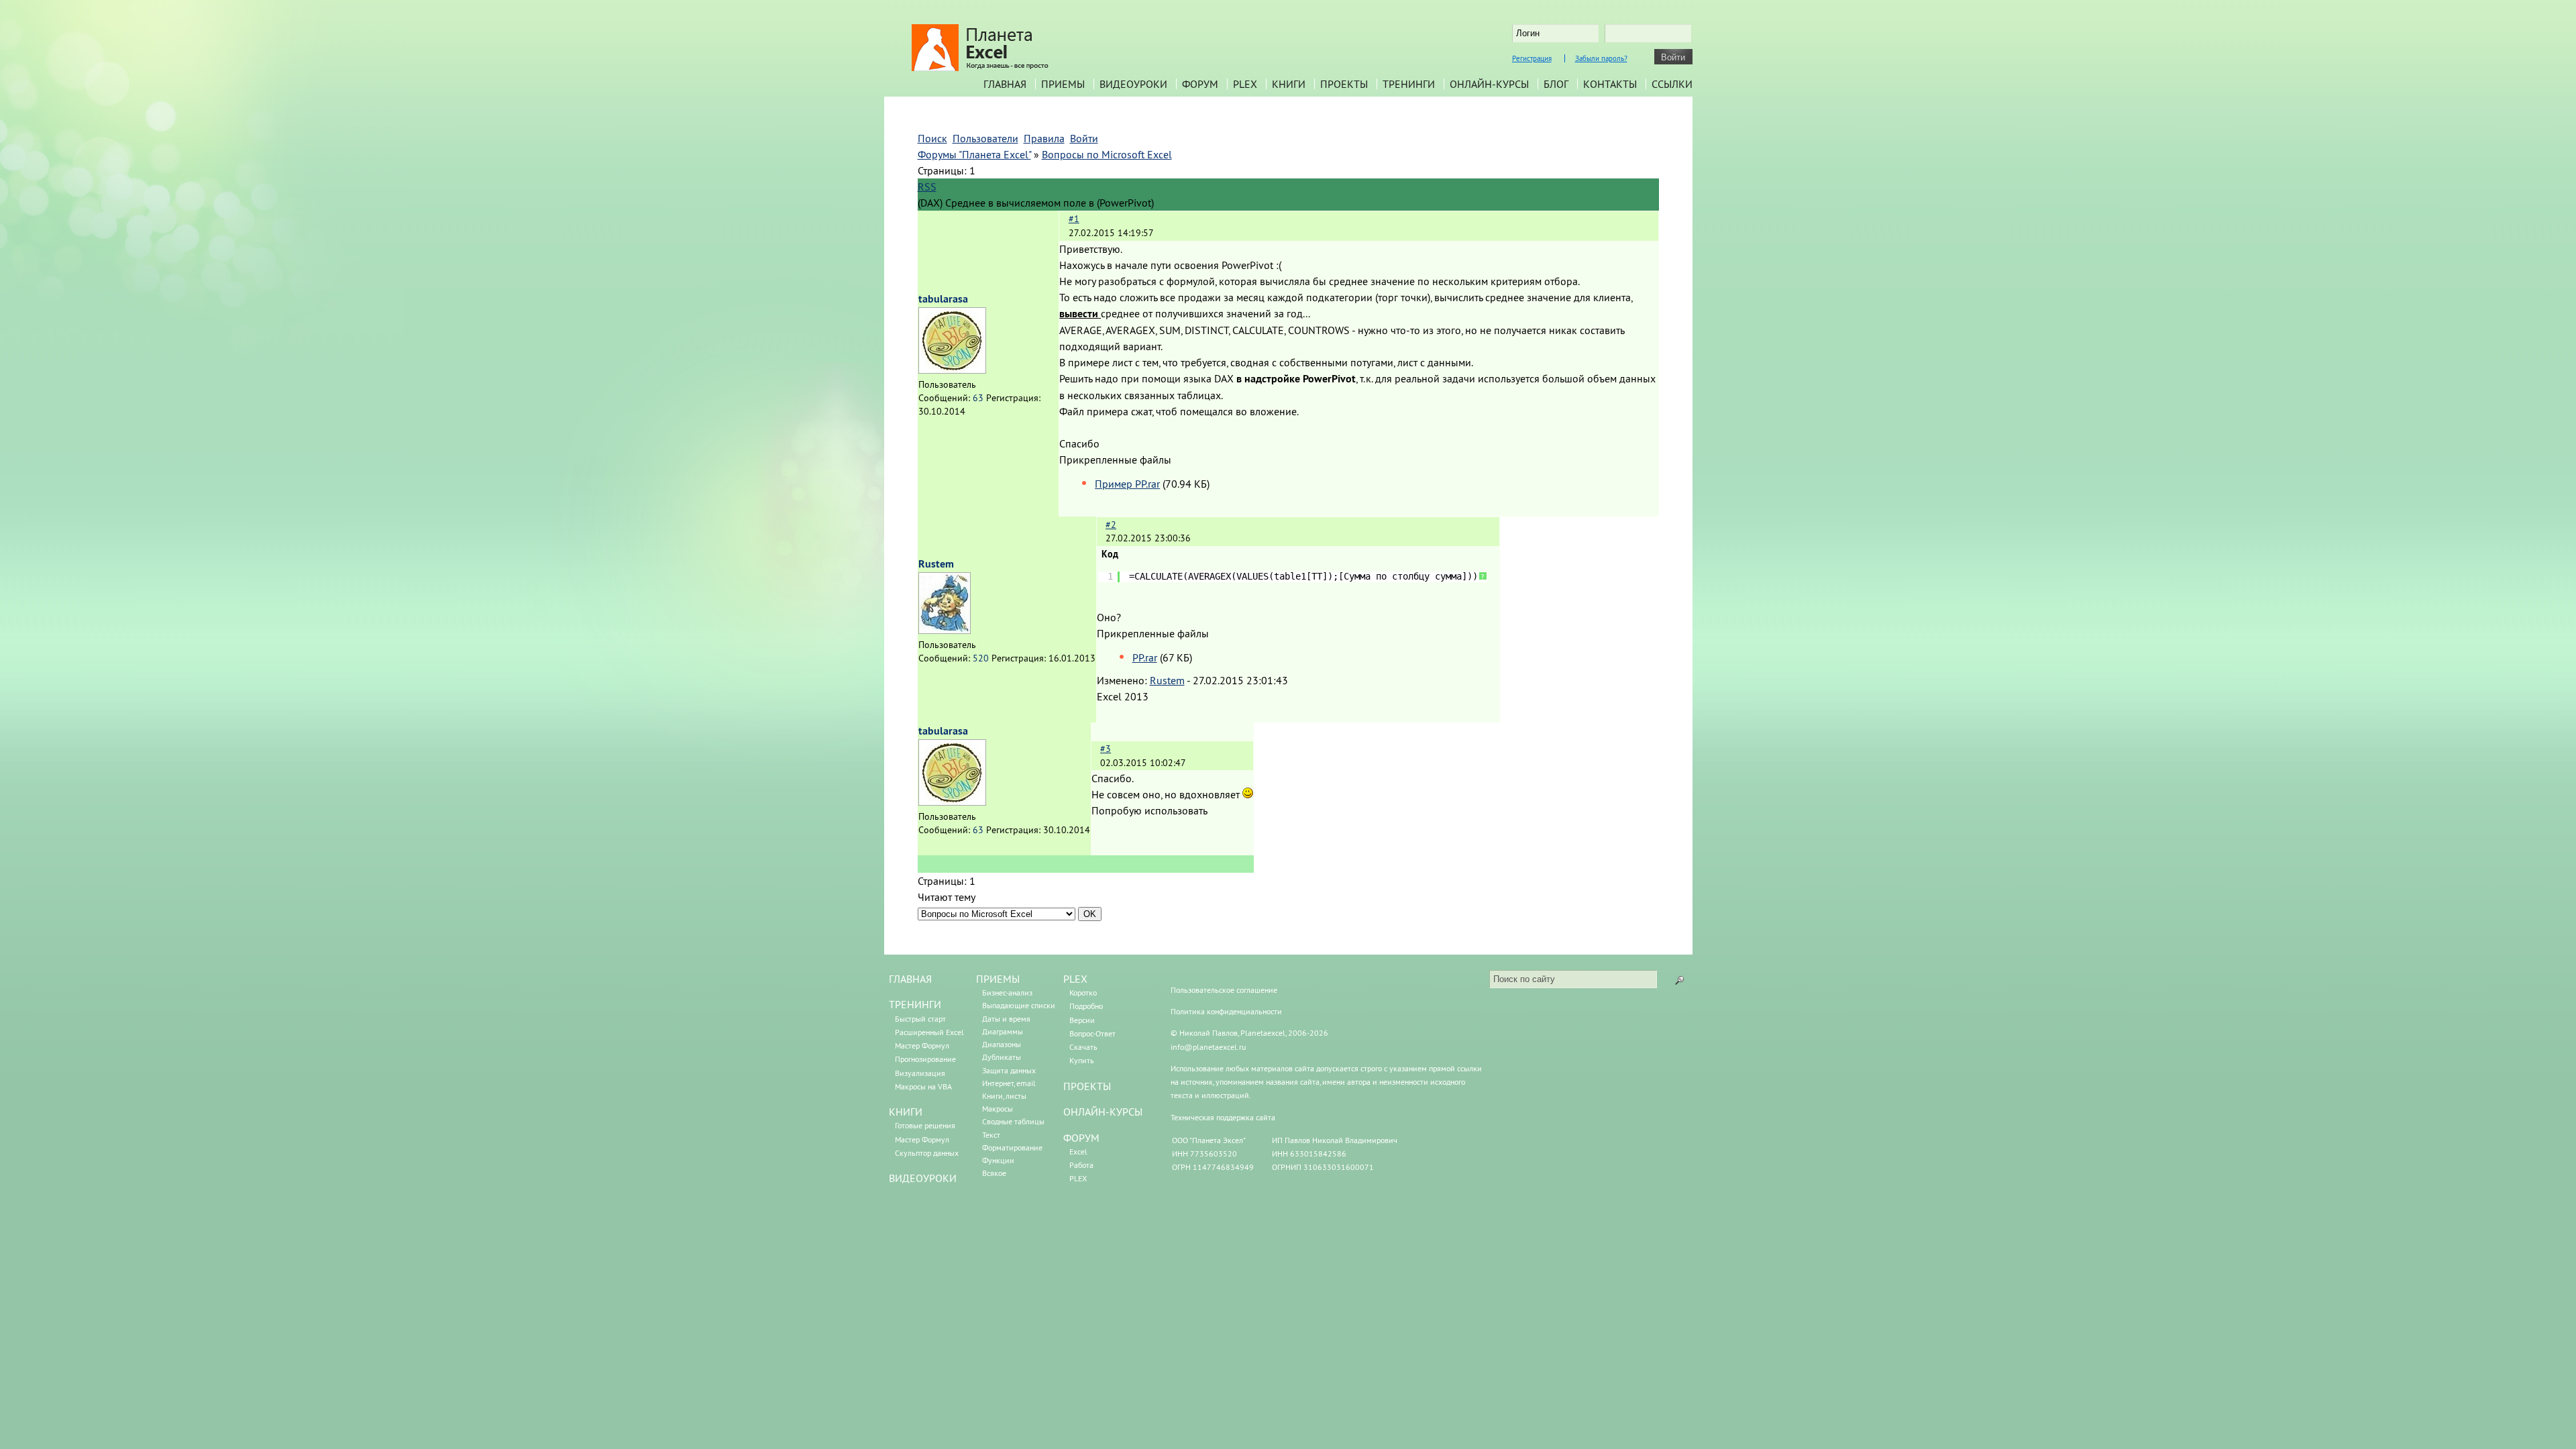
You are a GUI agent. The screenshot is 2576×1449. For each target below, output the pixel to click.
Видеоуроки (1133, 84)
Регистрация (1532, 58)
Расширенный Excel (929, 1032)
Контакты (1610, 84)
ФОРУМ (1081, 1138)
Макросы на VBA (923, 1086)
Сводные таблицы (1013, 1121)
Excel (1078, 1151)
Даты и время (1006, 1019)
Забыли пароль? (1601, 58)
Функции (998, 1160)
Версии (1082, 1020)
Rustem (936, 564)
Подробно (1086, 1006)
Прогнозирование (925, 1059)
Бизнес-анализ (1007, 992)
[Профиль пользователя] (952, 370)
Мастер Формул (922, 1045)
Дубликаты (1002, 1057)
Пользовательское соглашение (1224, 990)
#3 (1106, 749)
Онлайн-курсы (1489, 84)
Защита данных (1009, 1070)
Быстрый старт (920, 1019)
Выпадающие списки (1019, 1005)
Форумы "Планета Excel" (974, 154)
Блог (1556, 84)
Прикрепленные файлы (1115, 460)
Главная (1005, 84)
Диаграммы (1003, 1031)
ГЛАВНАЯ (910, 979)
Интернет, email (1009, 1083)
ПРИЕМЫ (998, 979)
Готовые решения (925, 1125)
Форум (1200, 84)
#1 (1074, 219)
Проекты (1344, 84)
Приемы (1063, 84)
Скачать (1083, 1047)
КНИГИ (906, 1112)
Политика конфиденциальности (1226, 1011)
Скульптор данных (927, 1153)
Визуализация (920, 1073)
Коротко (1083, 992)
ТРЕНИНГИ (915, 1004)
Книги (1289, 84)
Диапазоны (1002, 1044)
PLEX (1245, 84)
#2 (1111, 525)
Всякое (994, 1173)
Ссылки (1672, 84)
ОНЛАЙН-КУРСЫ (1103, 1112)
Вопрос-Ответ (1092, 1033)
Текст (991, 1135)
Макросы (998, 1109)
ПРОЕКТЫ (1087, 1086)
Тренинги (1409, 84)
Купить (1082, 1060)
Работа (1081, 1165)
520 (981, 658)
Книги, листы (1004, 1096)
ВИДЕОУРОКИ (923, 1178)
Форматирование (1012, 1147)
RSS (927, 186)
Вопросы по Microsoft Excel (1107, 154)
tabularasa (943, 299)
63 (978, 398)
